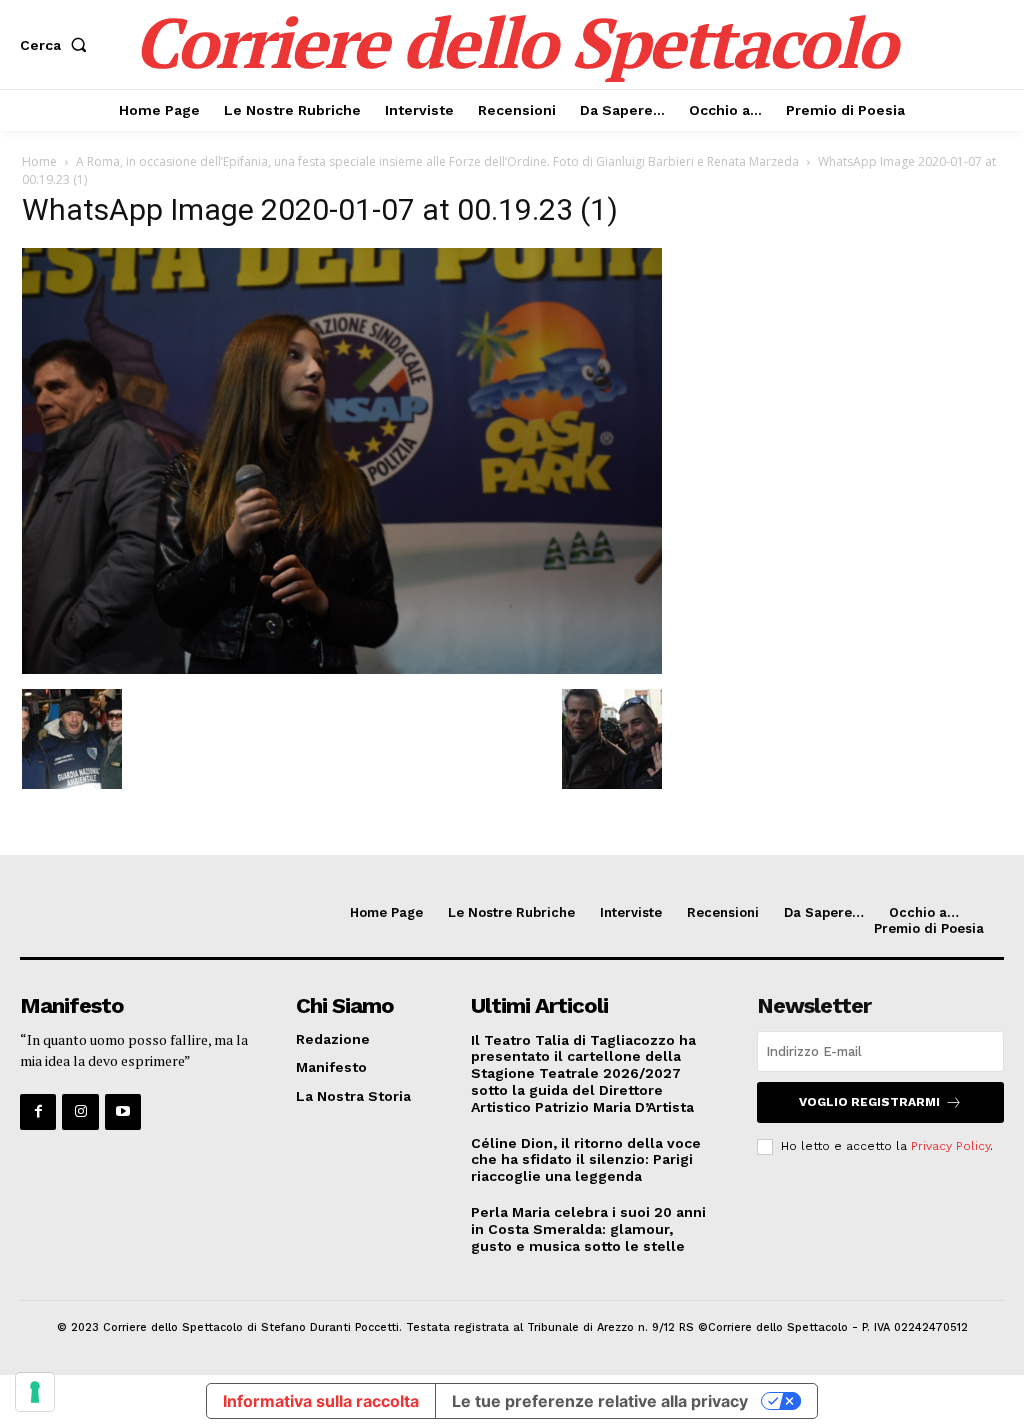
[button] (57, 45)
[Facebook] (38, 1112)
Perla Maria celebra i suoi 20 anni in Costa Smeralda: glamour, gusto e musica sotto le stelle (588, 1229)
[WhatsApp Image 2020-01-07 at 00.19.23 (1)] (342, 668)
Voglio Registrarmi (869, 1102)
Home (39, 161)
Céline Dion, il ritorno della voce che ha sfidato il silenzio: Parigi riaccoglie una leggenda (586, 1160)
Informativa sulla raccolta (321, 1401)
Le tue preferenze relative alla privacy (600, 1401)
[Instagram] (80, 1112)
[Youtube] (123, 1112)
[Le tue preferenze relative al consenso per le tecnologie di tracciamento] (35, 1392)
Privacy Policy (950, 1146)
